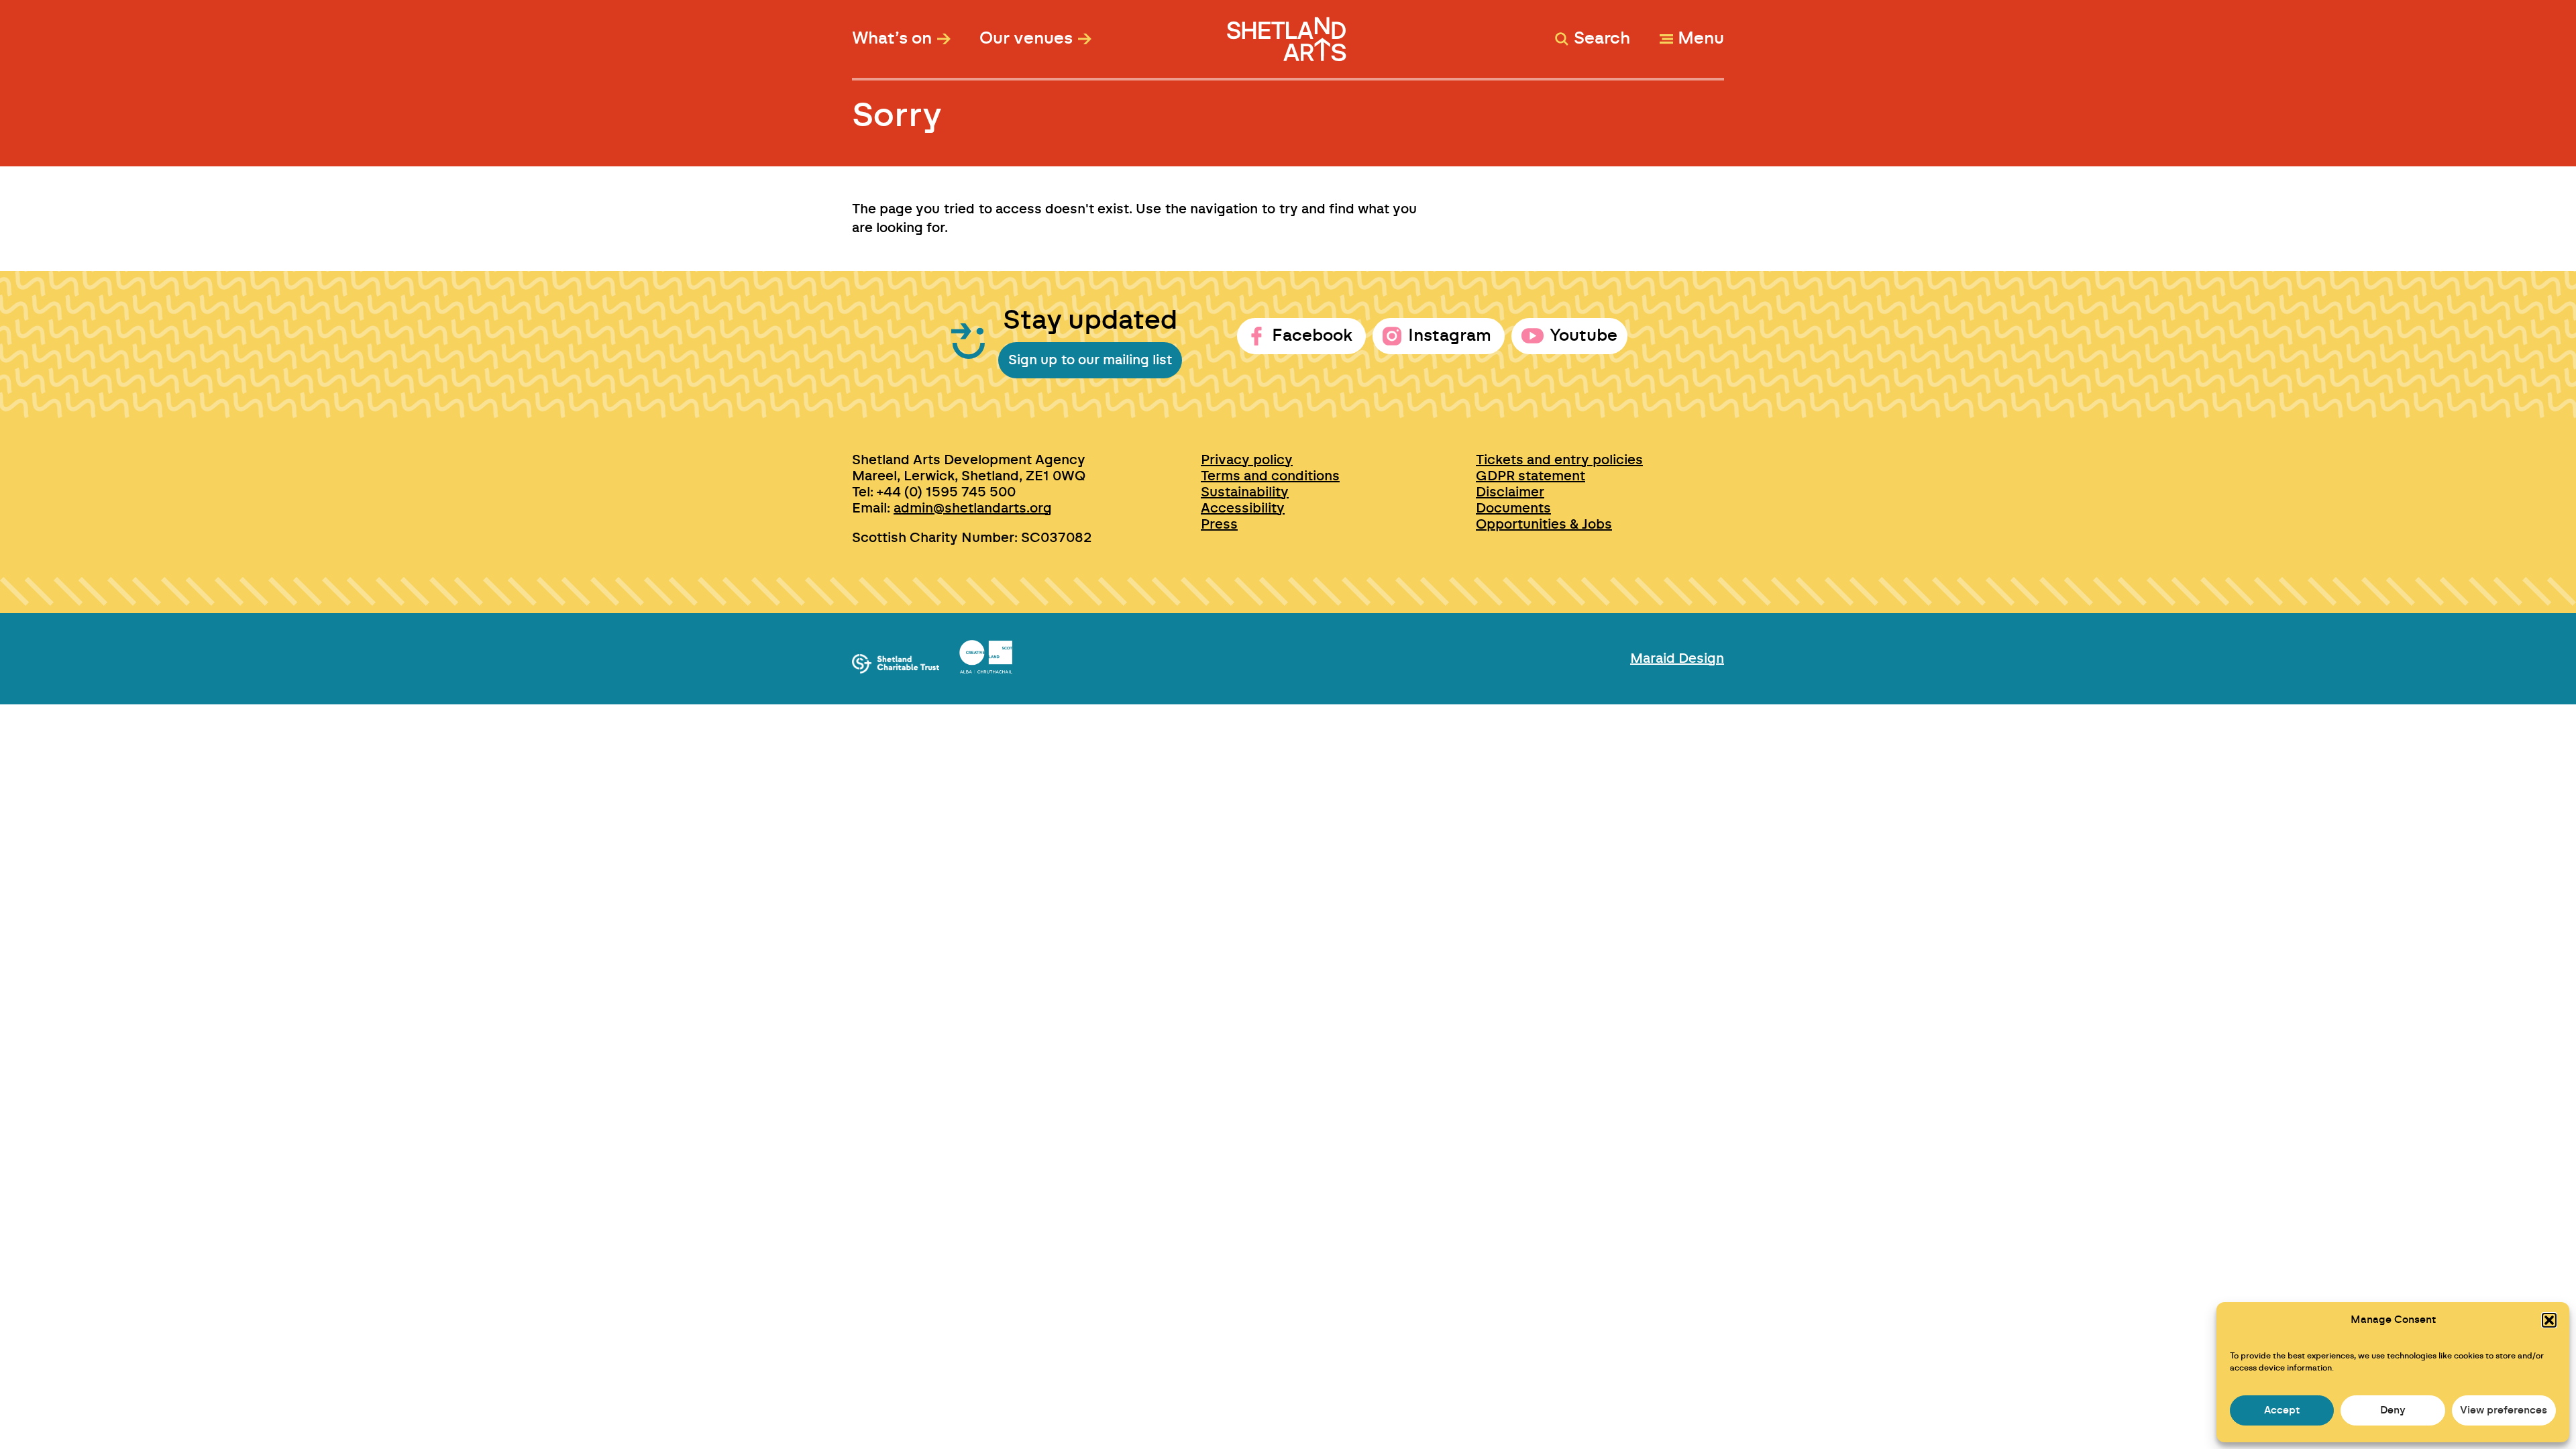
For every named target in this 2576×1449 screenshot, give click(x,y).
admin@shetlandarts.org (973, 508)
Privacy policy (1247, 460)
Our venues (1026, 39)
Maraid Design (1677, 659)
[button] (2549, 1320)
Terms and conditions (1270, 476)
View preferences (2504, 1410)
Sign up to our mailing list (1090, 360)
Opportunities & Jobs (1544, 525)
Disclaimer (1510, 492)
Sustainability (1245, 492)
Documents (1513, 508)
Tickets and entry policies (1559, 460)
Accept (2282, 1410)
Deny (2393, 1410)
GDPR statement (1531, 476)
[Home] (1288, 33)
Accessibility (1243, 508)
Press (1219, 525)
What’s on (892, 39)
